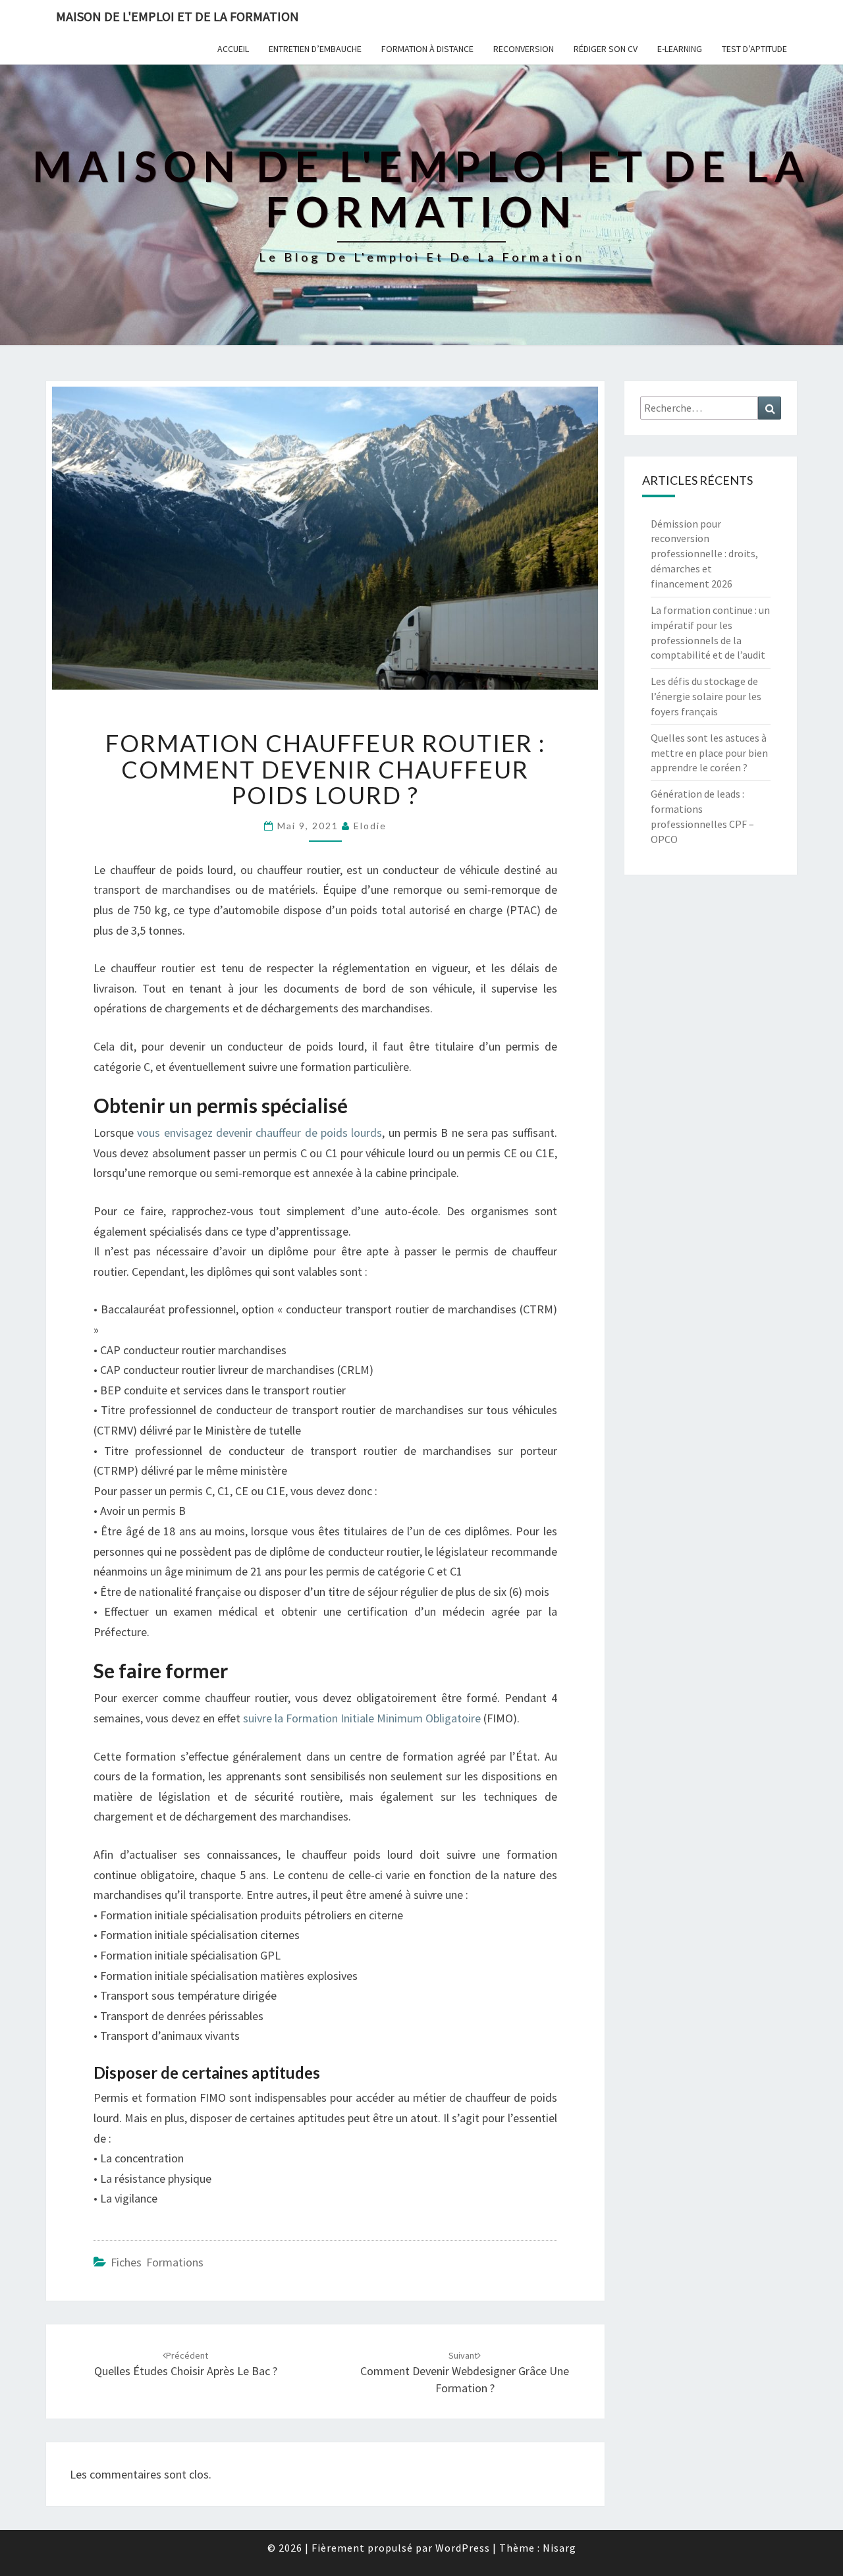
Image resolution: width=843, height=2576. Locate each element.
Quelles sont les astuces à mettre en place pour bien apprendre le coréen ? (709, 753)
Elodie (370, 826)
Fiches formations (157, 2262)
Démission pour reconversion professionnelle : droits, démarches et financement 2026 (704, 554)
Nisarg (559, 2548)
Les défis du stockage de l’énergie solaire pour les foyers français (706, 696)
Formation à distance (427, 49)
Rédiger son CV (606, 49)
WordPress (463, 2548)
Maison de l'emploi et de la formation (177, 16)
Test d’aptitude (754, 49)
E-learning (680, 49)
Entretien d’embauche (315, 49)
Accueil (233, 49)
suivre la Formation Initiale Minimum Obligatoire (362, 1718)
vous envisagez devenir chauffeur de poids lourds (259, 1133)
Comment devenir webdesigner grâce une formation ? (465, 2372)
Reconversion (524, 49)
